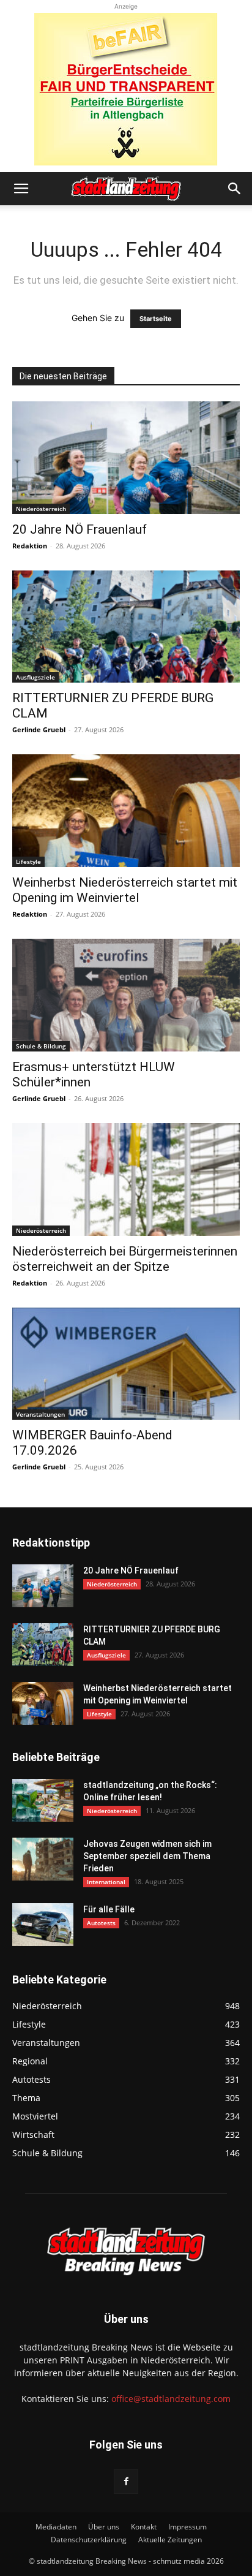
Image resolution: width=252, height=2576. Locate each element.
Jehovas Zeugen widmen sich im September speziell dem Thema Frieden (147, 1856)
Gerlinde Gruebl (39, 729)
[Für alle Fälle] (43, 1925)
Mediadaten (56, 2527)
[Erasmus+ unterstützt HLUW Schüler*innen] (126, 995)
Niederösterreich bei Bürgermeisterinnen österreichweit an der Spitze (125, 1259)
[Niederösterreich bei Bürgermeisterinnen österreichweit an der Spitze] (126, 1180)
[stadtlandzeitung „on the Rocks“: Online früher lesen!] (43, 1800)
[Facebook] (126, 2482)
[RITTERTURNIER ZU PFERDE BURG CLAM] (126, 627)
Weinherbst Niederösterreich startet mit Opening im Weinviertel (125, 890)
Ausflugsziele (35, 677)
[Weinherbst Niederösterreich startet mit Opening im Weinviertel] (126, 811)
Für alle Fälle (109, 1909)
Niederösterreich (41, 509)
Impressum (187, 2527)
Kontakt (144, 2527)
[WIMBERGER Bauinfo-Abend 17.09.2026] (126, 1364)
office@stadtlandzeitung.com (171, 2399)
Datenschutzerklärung (89, 2540)
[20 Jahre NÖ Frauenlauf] (126, 458)
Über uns (104, 2527)
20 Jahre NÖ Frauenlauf (80, 529)
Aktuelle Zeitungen (170, 2540)
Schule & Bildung (41, 1046)
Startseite (156, 319)
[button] (21, 189)
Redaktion (30, 546)
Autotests (101, 1923)
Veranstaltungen (40, 1414)
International (106, 1882)
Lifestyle (28, 862)
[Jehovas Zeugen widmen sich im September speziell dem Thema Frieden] (43, 1859)
